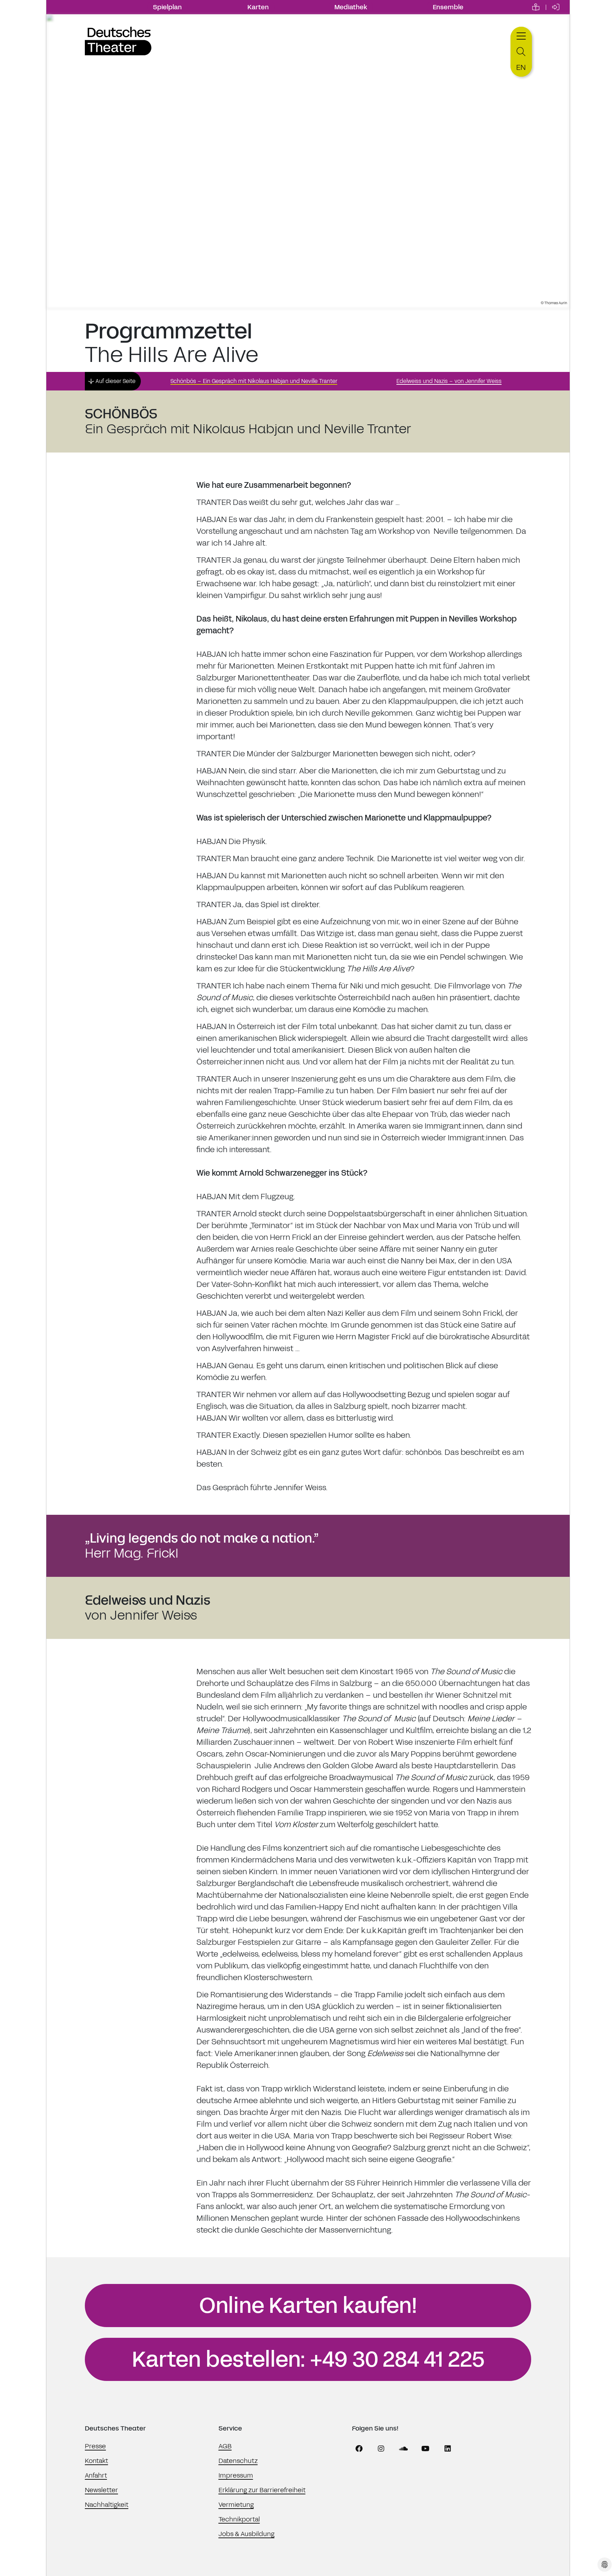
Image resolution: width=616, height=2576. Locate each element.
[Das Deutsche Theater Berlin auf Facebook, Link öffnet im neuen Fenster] (359, 2449)
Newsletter (101, 2490)
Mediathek (351, 7)
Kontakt (96, 2461)
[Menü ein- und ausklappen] (521, 35)
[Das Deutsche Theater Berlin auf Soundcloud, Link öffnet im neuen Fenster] (404, 2449)
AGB (225, 2446)
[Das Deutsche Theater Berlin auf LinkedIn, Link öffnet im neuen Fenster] (448, 2449)
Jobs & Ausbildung (247, 2534)
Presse (95, 2446)
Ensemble (448, 7)
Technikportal (239, 2519)
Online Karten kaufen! (308, 2306)
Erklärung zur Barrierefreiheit (262, 2490)
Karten (258, 7)
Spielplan (167, 7)
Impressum (236, 2475)
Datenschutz (238, 2461)
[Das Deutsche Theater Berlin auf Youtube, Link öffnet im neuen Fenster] (426, 2449)
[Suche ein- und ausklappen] (521, 52)
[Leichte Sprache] (536, 7)
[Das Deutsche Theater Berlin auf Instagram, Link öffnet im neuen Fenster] (381, 2449)
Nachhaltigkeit (107, 2505)
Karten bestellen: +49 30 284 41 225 (308, 2360)
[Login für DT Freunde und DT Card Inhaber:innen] (556, 7)
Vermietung (236, 2505)
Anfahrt (96, 2475)
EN (521, 67)
